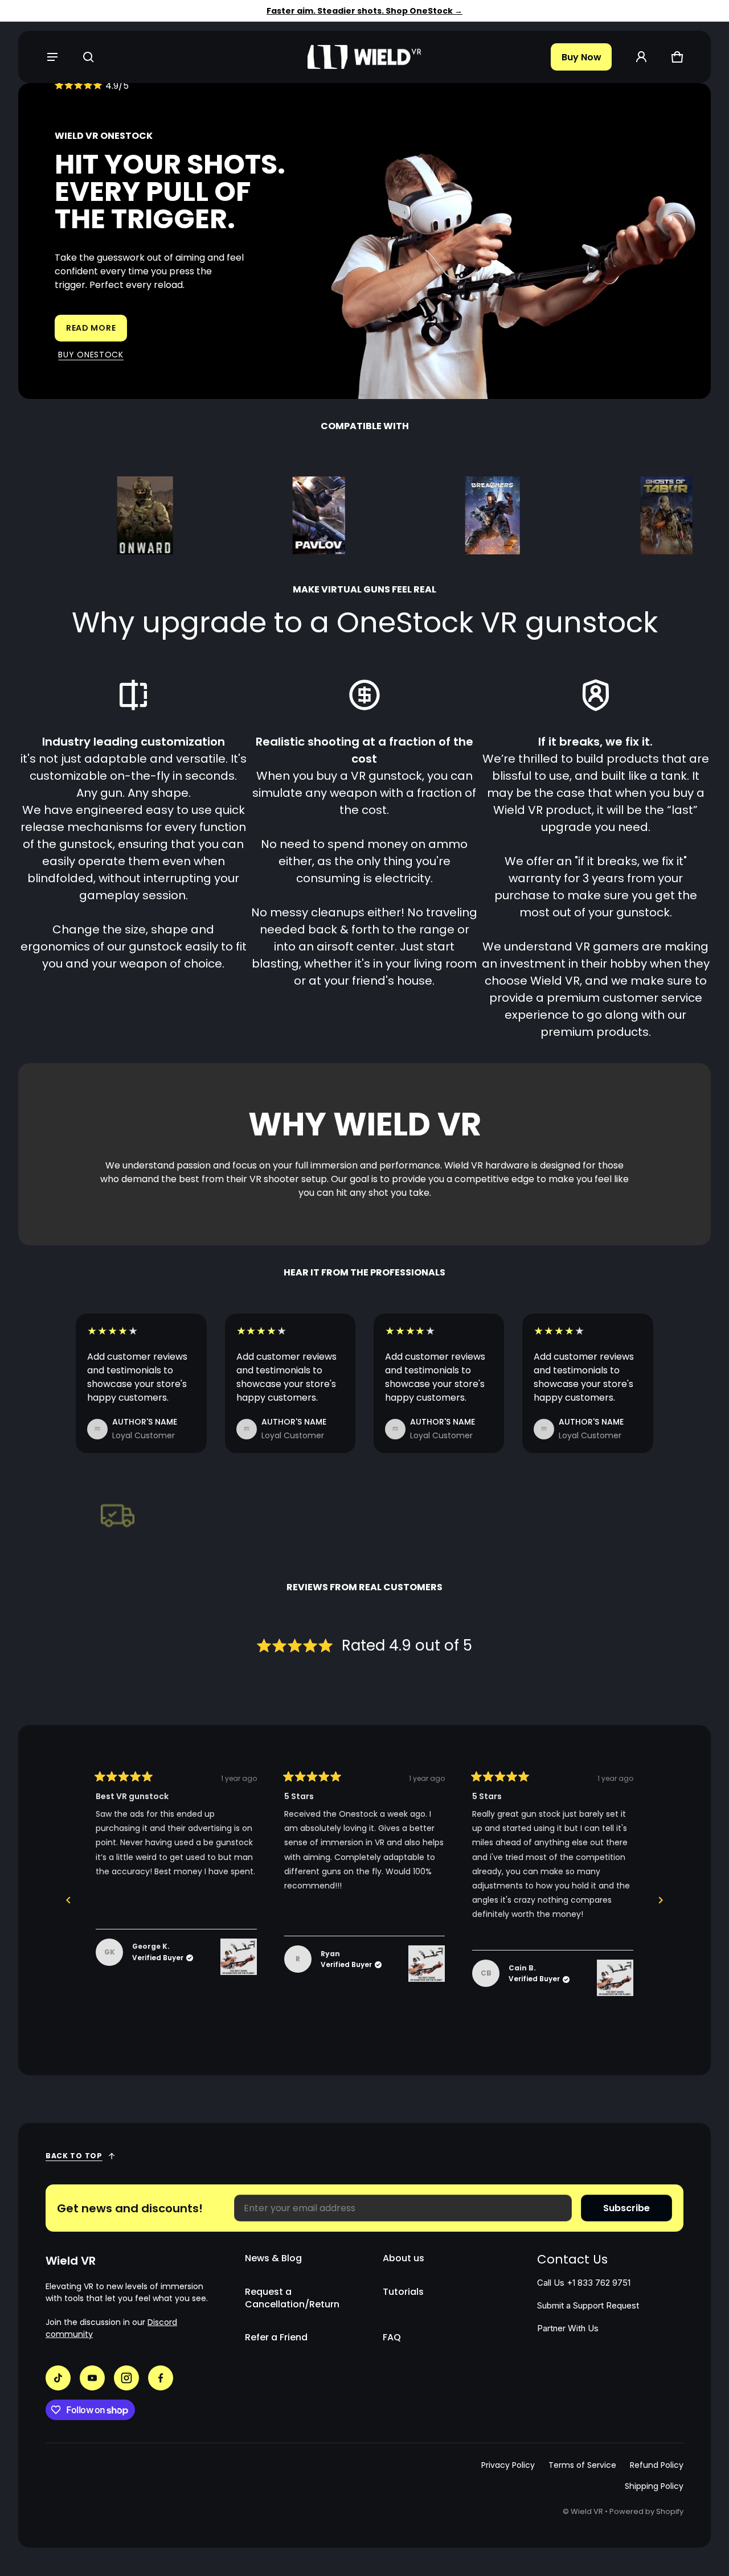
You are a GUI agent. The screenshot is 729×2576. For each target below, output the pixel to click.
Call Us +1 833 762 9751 (584, 2283)
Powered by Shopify (646, 2511)
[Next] (661, 1900)
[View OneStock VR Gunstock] (239, 1957)
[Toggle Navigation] (52, 57)
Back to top (74, 2156)
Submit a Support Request (588, 2306)
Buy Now (581, 57)
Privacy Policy (508, 2465)
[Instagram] (126, 2378)
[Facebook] (161, 2378)
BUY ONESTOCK (91, 355)
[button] (88, 57)
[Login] (641, 57)
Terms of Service (582, 2465)
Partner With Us (568, 2328)
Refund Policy (657, 2465)
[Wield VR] (364, 57)
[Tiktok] (58, 2378)
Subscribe (626, 2208)
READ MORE (91, 328)
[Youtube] (92, 2378)
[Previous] (68, 1900)
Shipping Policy (654, 2486)
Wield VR (587, 2511)
